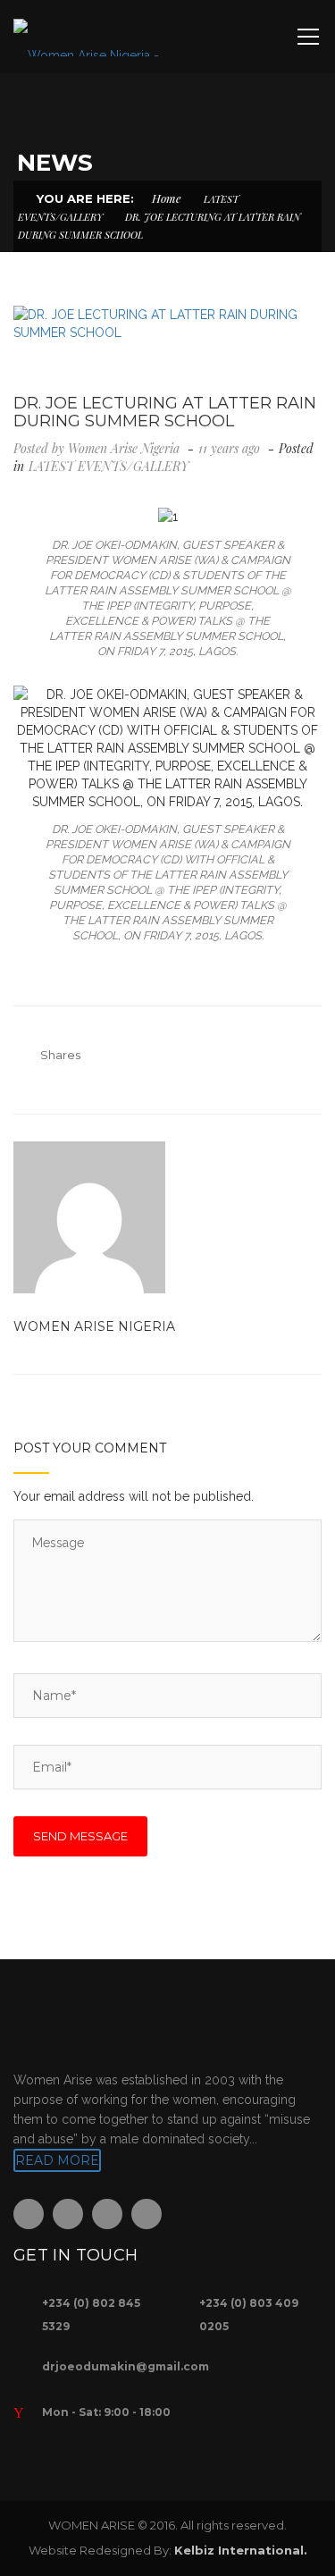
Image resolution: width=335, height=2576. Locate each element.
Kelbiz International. (241, 2550)
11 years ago (231, 448)
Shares (60, 1055)
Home (167, 198)
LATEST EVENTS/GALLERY (109, 466)
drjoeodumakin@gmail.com (126, 2366)
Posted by (96, 448)
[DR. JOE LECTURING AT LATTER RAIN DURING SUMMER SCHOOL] (167, 324)
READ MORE (57, 2160)
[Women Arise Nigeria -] (86, 37)
